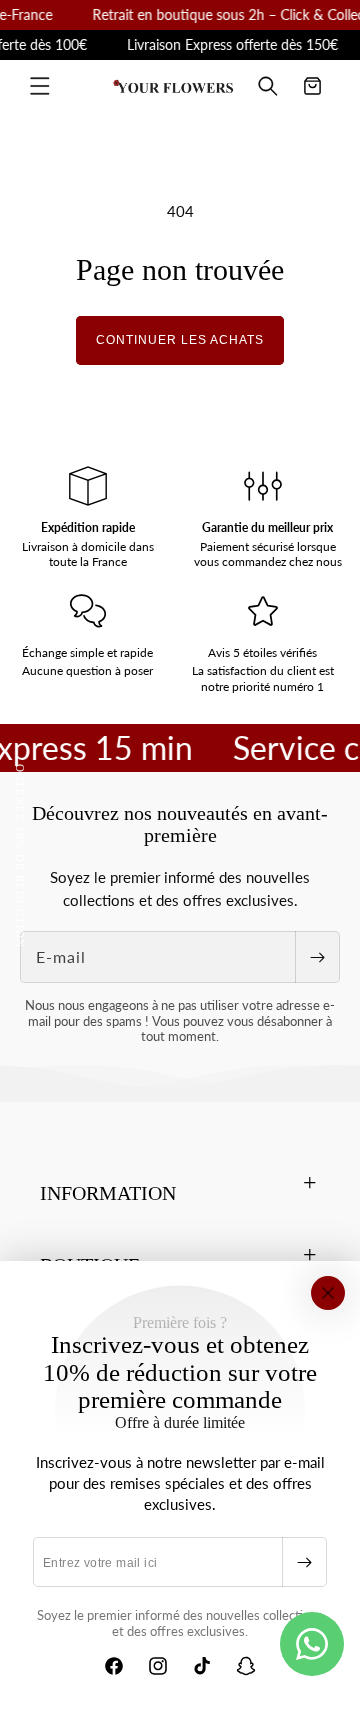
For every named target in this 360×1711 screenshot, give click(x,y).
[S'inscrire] (304, 1562)
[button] (40, 86)
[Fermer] (328, 1293)
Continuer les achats (180, 340)
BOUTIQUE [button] (90, 1265)
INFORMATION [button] (108, 1193)
